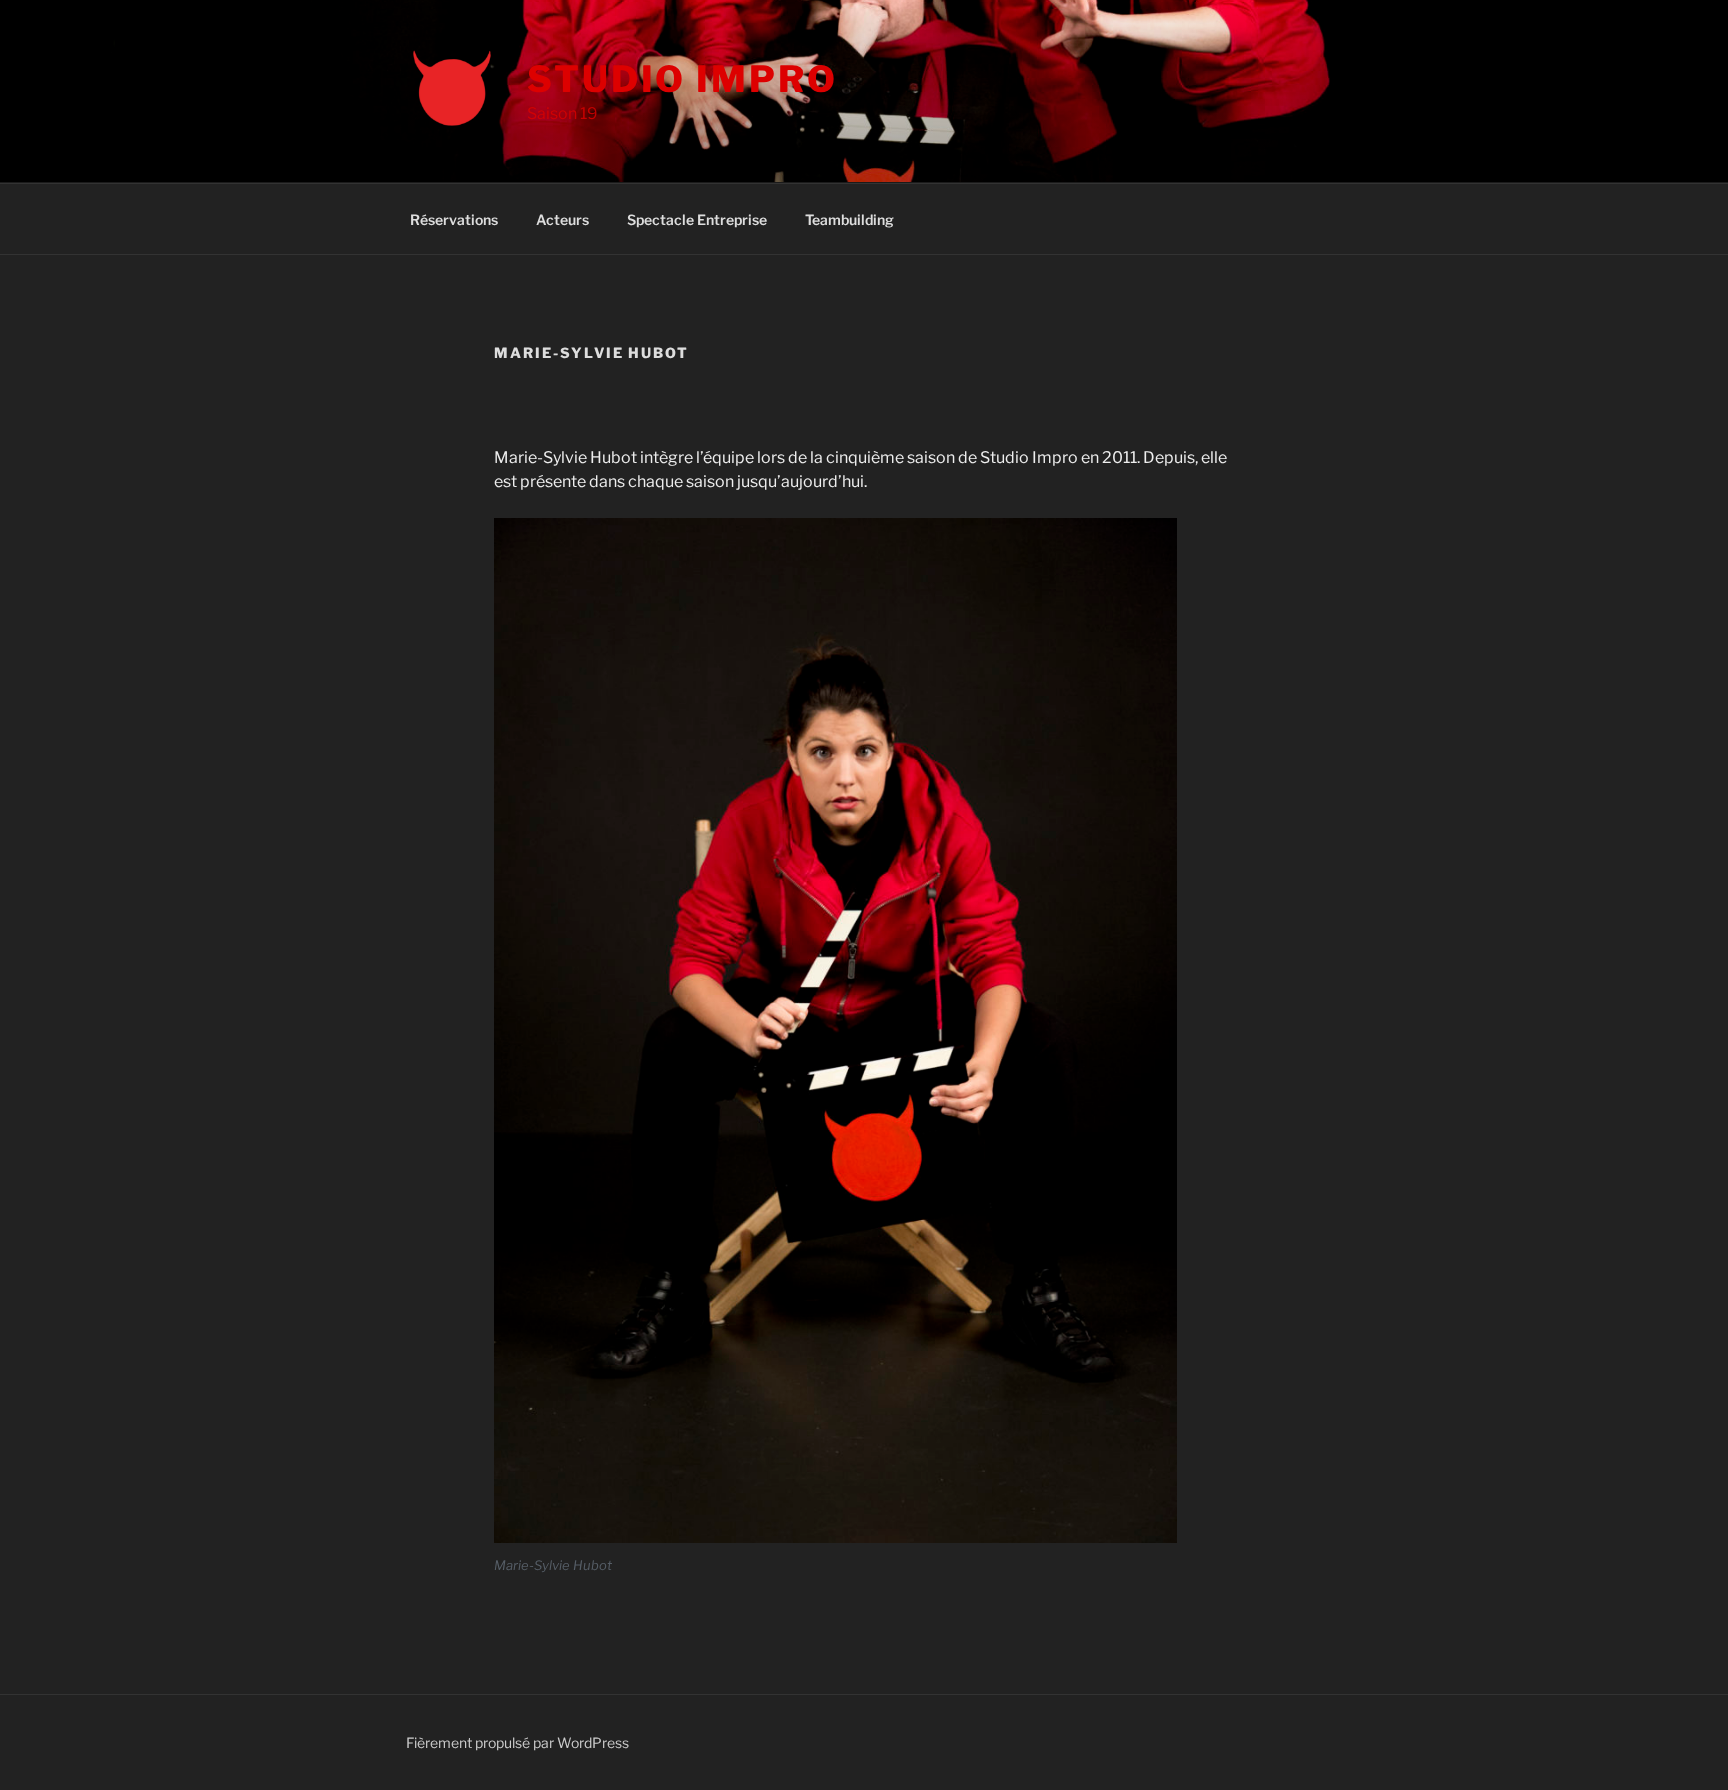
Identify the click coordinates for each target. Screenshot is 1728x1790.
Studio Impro (682, 79)
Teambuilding (849, 219)
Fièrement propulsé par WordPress (517, 1742)
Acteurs (562, 219)
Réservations (454, 219)
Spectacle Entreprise (697, 219)
